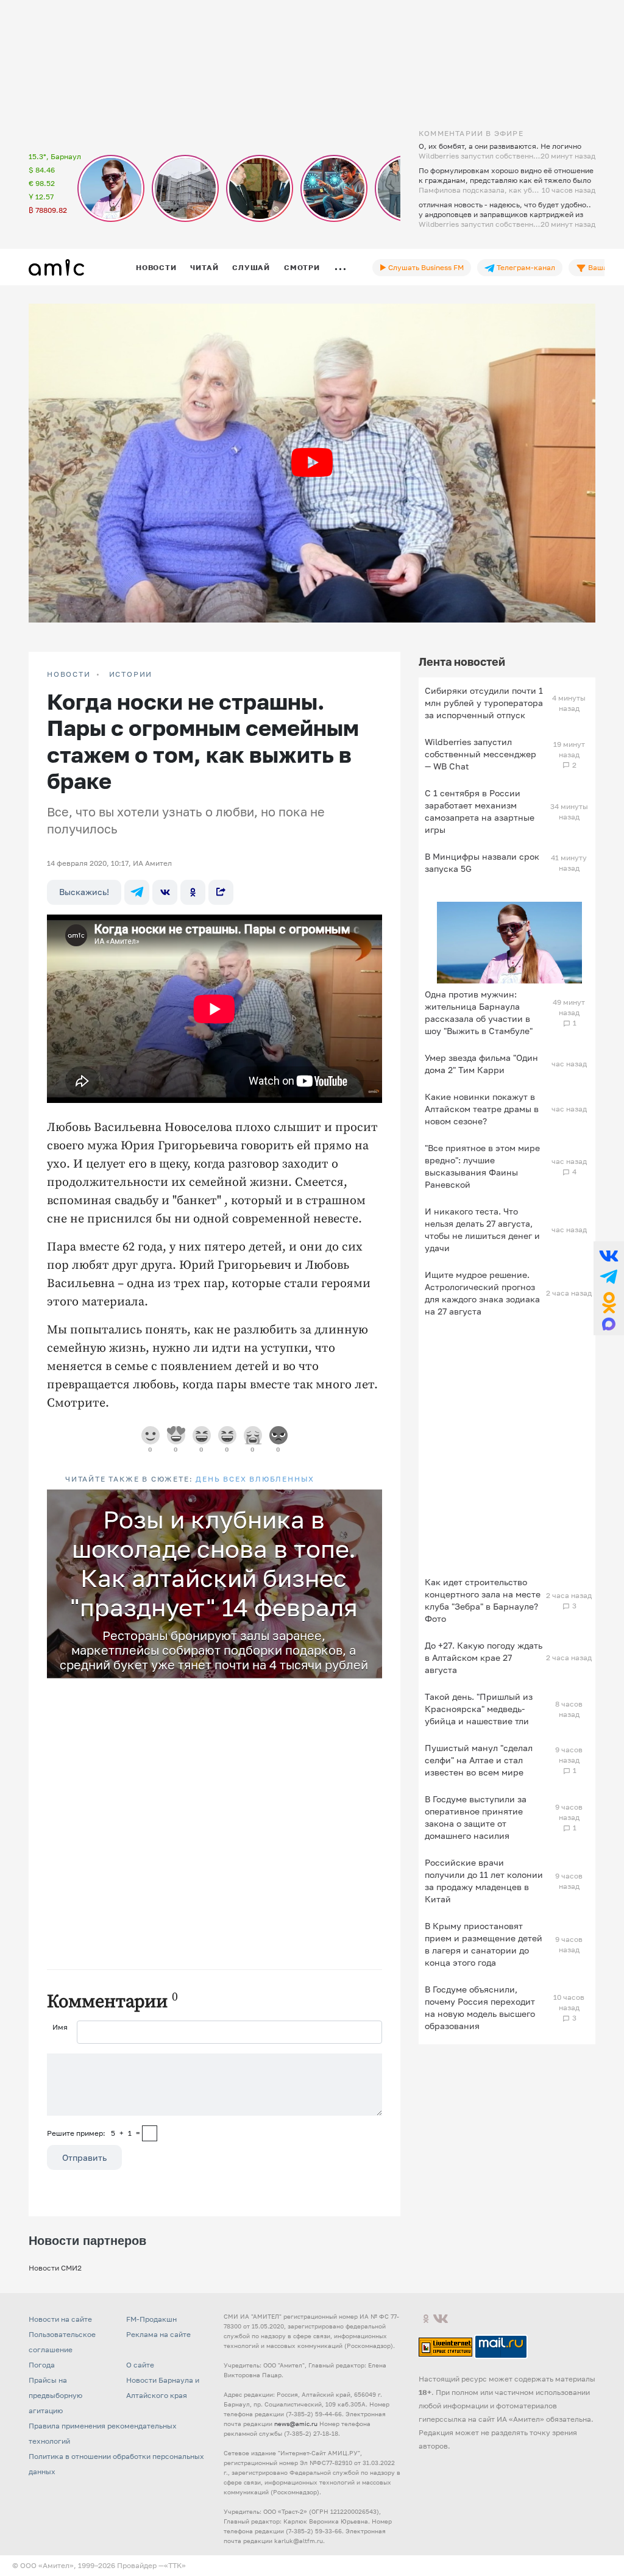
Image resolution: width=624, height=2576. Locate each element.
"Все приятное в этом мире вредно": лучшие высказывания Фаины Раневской (482, 1166)
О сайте (140, 2365)
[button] (371, 1500)
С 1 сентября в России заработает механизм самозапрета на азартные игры (480, 811)
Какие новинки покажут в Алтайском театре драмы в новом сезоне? (482, 1109)
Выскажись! (84, 892)
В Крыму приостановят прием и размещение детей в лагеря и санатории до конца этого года (484, 1944)
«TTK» (175, 2565)
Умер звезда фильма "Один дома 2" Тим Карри (481, 1064)
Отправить (84, 2157)
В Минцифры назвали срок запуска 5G (482, 862)
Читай (204, 267)
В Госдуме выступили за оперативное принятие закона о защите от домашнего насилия (476, 1817)
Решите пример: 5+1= (94, 2133)
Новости (156, 267)
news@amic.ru (296, 2424)
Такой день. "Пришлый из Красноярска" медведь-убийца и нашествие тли (479, 1709)
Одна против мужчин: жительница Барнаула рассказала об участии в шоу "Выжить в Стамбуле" (479, 1012)
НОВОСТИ (69, 674)
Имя (60, 2027)
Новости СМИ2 (55, 2268)
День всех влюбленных (255, 1479)
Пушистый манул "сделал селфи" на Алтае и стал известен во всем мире (479, 1760)
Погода (42, 2365)
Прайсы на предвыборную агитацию (55, 2395)
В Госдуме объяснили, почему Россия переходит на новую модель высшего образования (480, 2007)
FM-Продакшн (151, 2319)
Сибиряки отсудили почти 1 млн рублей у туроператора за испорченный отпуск (484, 703)
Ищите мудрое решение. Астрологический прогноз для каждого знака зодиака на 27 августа (482, 1293)
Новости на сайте (60, 2319)
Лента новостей (462, 662)
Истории (131, 674)
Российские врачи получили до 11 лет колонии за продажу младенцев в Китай (484, 1881)
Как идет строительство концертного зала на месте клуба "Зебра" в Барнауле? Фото (483, 1600)
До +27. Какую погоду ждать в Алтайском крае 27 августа (484, 1657)
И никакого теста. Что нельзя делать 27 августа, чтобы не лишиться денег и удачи (482, 1229)
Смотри (302, 267)
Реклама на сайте (158, 2334)
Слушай (251, 267)
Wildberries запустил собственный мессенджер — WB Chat (480, 754)
